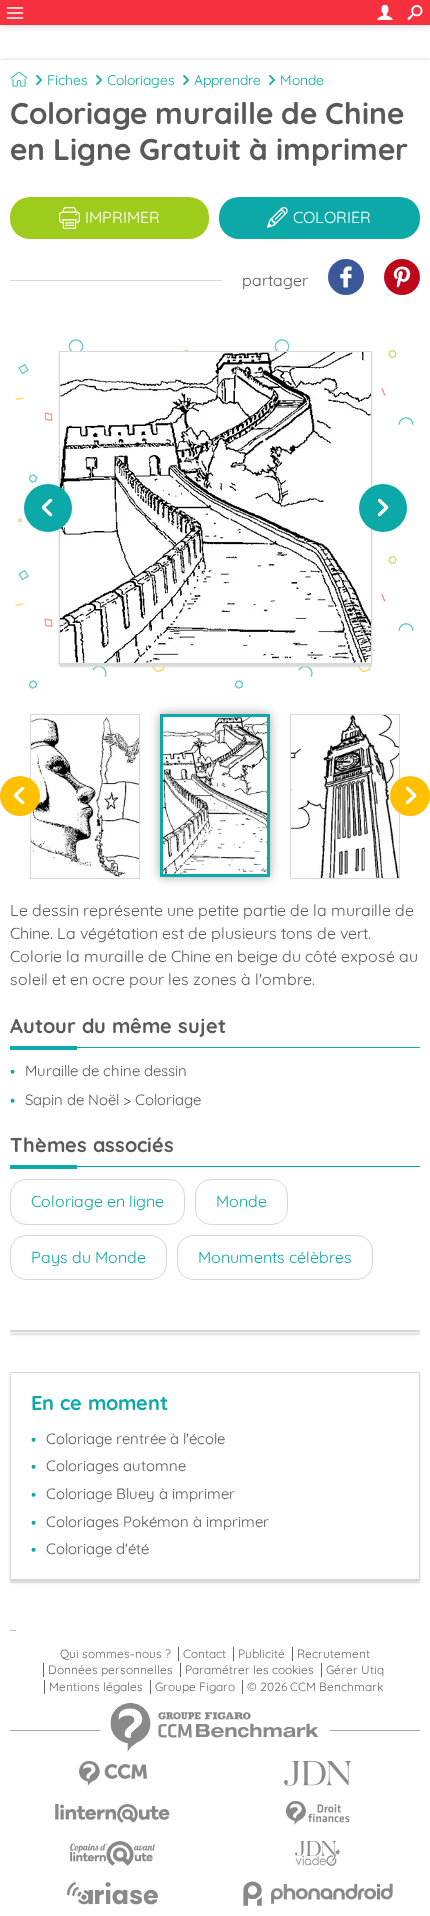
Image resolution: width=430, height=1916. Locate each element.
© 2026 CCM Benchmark (315, 1687)
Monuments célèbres (275, 1257)
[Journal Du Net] (317, 1773)
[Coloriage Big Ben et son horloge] (345, 796)
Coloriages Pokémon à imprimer (157, 1521)
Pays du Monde (88, 1257)
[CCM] (112, 1773)
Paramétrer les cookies (249, 1670)
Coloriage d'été (97, 1548)
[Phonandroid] (317, 1893)
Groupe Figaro (195, 1687)
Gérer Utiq (355, 1670)
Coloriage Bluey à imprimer (140, 1493)
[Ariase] (112, 1893)
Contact (204, 1654)
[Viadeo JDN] (317, 1853)
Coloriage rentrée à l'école (135, 1438)
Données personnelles (110, 1670)
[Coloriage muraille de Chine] (215, 795)
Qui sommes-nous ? (115, 1654)
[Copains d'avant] (112, 1853)
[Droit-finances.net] (317, 1813)
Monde (302, 80)
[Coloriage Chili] (85, 796)
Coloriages (141, 80)
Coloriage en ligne (97, 1201)
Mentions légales (96, 1687)
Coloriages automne (116, 1465)
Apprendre (227, 80)
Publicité (261, 1654)
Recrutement (333, 1654)
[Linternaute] (112, 1813)
